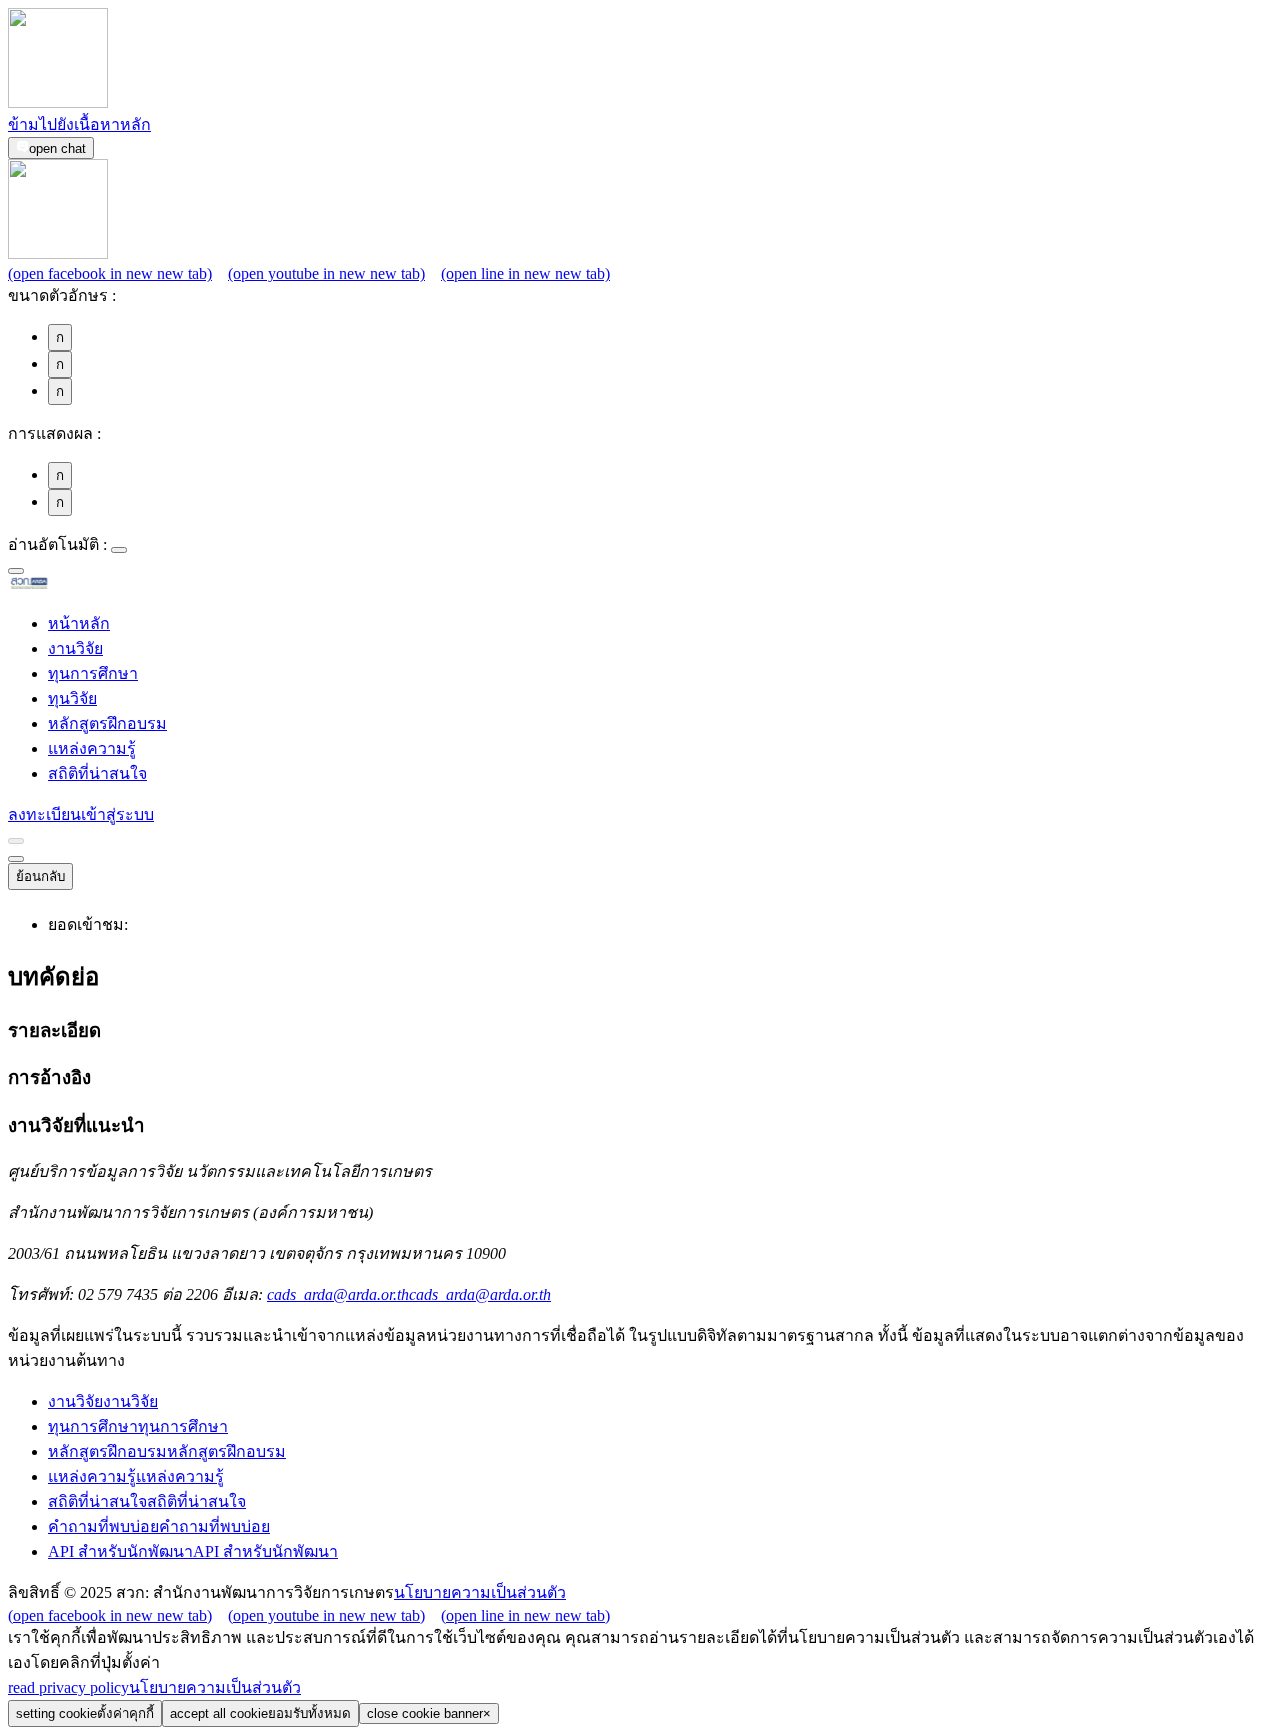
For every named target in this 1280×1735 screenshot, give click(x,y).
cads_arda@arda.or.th (409, 1294)
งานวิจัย (75, 648)
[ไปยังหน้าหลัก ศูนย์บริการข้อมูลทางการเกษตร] (61, 585)
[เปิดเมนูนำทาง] (16, 859)
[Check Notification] (16, 841)
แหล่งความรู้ (92, 748)
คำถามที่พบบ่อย (159, 1526)
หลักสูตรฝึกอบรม (107, 723)
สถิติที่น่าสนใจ (97, 773)
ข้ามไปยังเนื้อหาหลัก (79, 124)
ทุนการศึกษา (93, 673)
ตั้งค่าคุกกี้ (85, 1713)
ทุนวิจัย (72, 698)
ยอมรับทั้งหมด (260, 1713)
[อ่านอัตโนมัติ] (119, 550)
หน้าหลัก (79, 623)
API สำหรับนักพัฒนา (193, 1551)
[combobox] (16, 571)
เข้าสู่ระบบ (117, 814)
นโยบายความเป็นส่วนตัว (480, 1592)
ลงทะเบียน (44, 814)
